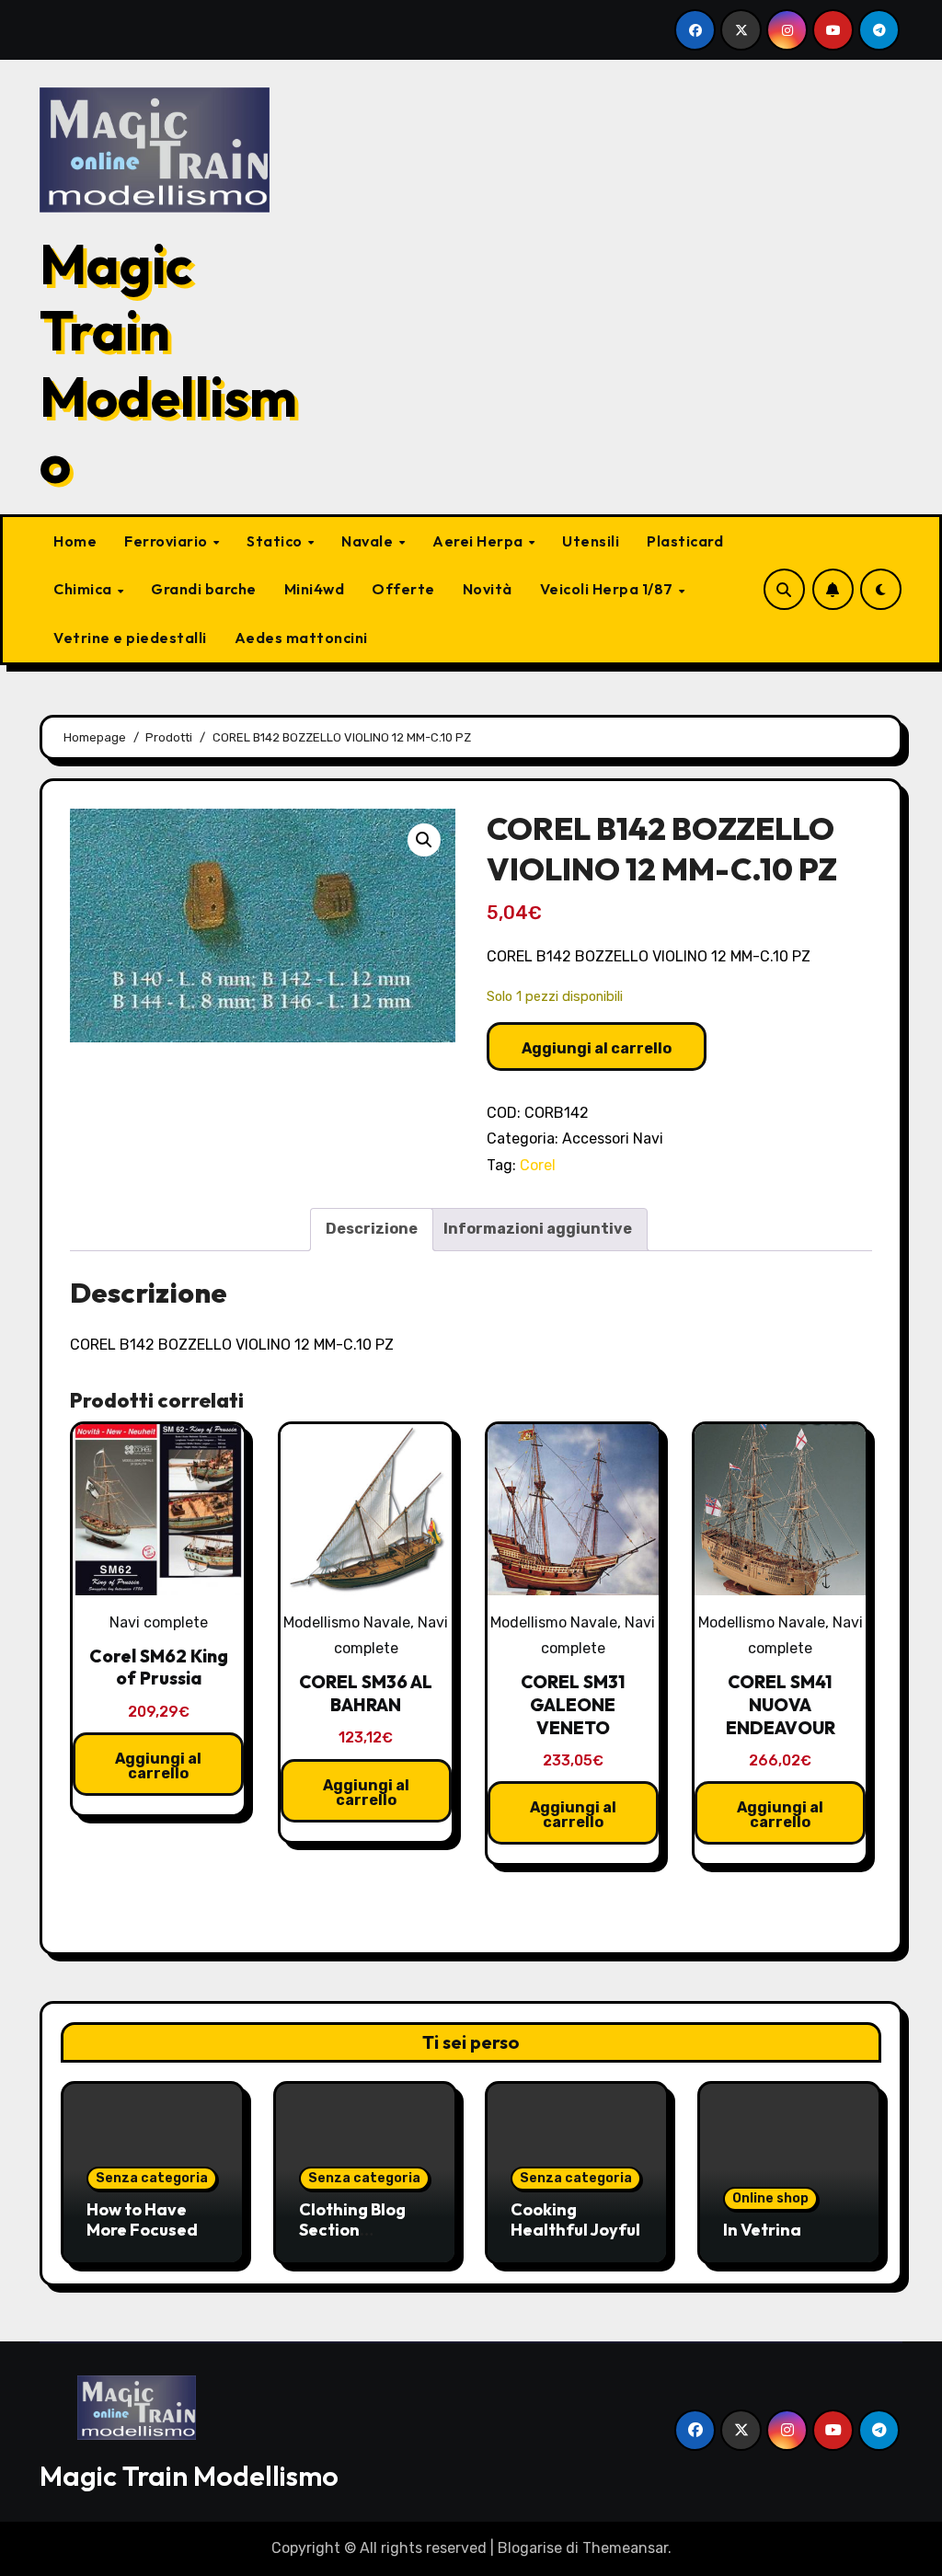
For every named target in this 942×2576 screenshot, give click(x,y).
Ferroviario (167, 541)
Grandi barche (204, 589)
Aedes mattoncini (301, 638)
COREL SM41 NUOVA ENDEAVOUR (781, 1704)
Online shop (770, 2198)
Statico (276, 541)
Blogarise (530, 2548)
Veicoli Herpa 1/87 (609, 589)
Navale (369, 541)
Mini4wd (315, 589)
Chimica (84, 589)
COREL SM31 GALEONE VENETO (573, 1704)
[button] (424, 840)
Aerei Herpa (479, 541)
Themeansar (625, 2548)
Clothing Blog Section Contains (352, 2229)
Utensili (591, 541)
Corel (538, 1165)
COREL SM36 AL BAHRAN (366, 1693)
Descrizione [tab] (372, 1229)
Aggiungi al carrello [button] (158, 1766)
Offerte (403, 589)
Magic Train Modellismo (168, 363)
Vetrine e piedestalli (130, 638)
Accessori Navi (613, 1138)
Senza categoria (152, 2178)
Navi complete (159, 1622)
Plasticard (685, 541)
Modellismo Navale (347, 1622)
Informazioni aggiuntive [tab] (538, 1229)
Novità (488, 589)
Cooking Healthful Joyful (575, 2219)
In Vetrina (762, 2230)
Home (75, 541)
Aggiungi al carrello (597, 1048)
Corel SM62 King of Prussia (159, 1667)
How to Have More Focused (142, 2219)
